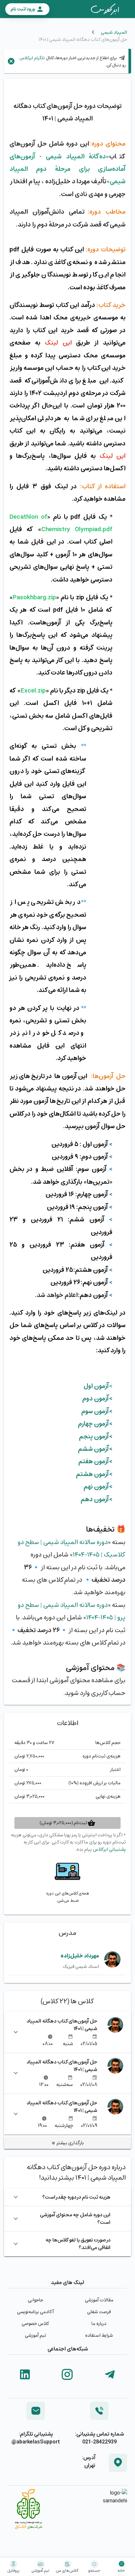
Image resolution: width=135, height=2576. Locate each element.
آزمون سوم (95, 1411)
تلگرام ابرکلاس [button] (32, 58)
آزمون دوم (96, 1398)
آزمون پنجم (94, 1436)
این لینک (58, 343)
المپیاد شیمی (114, 32)
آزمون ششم (93, 1449)
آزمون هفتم (94, 1461)
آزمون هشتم (92, 1474)
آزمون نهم (96, 1486)
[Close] (11, 61)
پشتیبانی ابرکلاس (109, 1849)
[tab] (105, 9)
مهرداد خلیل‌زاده (80, 1956)
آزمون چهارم (93, 1424)
